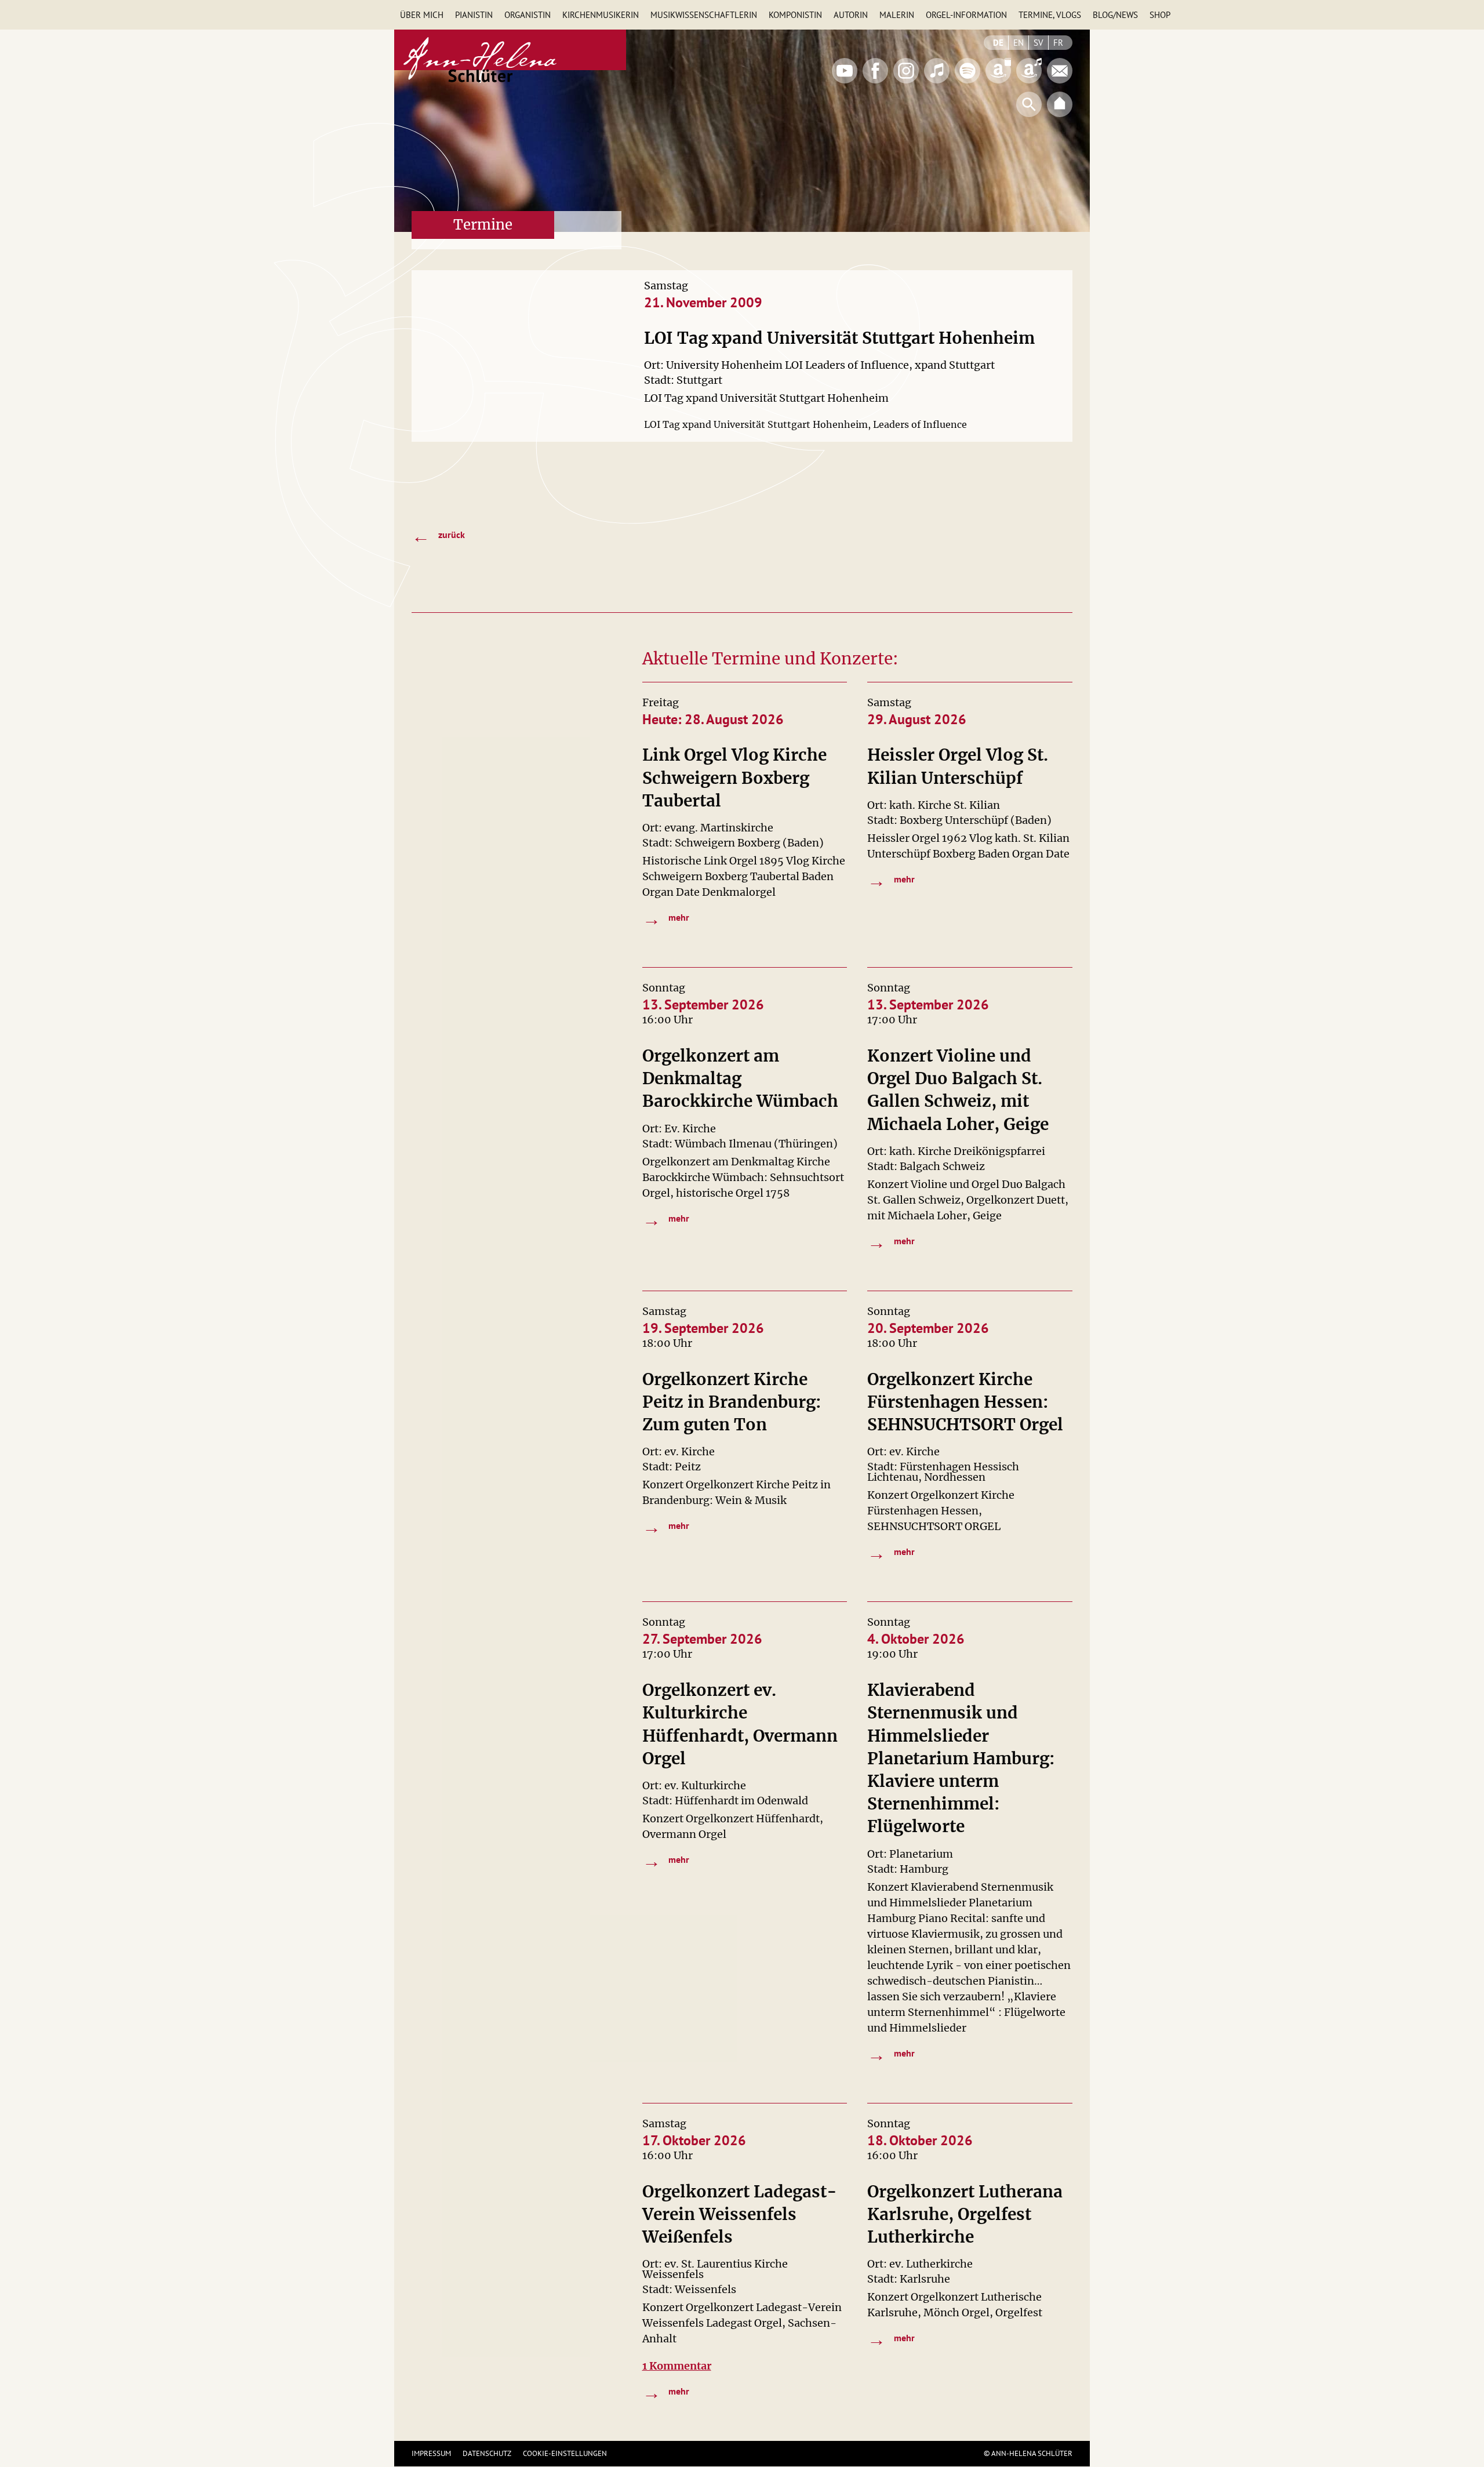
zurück (438, 536)
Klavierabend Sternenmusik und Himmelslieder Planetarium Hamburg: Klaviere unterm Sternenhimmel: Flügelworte (961, 1758)
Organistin (528, 15)
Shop (1160, 15)
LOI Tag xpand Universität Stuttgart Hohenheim (839, 338)
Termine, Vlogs (1050, 15)
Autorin (851, 15)
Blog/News (1115, 15)
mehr (666, 918)
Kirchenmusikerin (601, 15)
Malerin (897, 15)
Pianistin (474, 15)
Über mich (422, 15)
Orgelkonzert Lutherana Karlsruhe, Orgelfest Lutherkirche (965, 2214)
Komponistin (795, 15)
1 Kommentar (677, 2366)
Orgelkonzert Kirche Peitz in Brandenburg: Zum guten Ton (732, 1402)
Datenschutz (487, 2453)
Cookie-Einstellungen (565, 2453)
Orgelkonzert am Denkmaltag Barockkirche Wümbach (740, 1078)
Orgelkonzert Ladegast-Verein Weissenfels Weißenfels (740, 2214)
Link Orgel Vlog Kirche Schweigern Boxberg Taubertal (734, 777)
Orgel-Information (966, 15)
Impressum (431, 2453)
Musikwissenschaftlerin (704, 15)
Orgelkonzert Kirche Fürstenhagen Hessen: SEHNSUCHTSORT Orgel (965, 1402)
